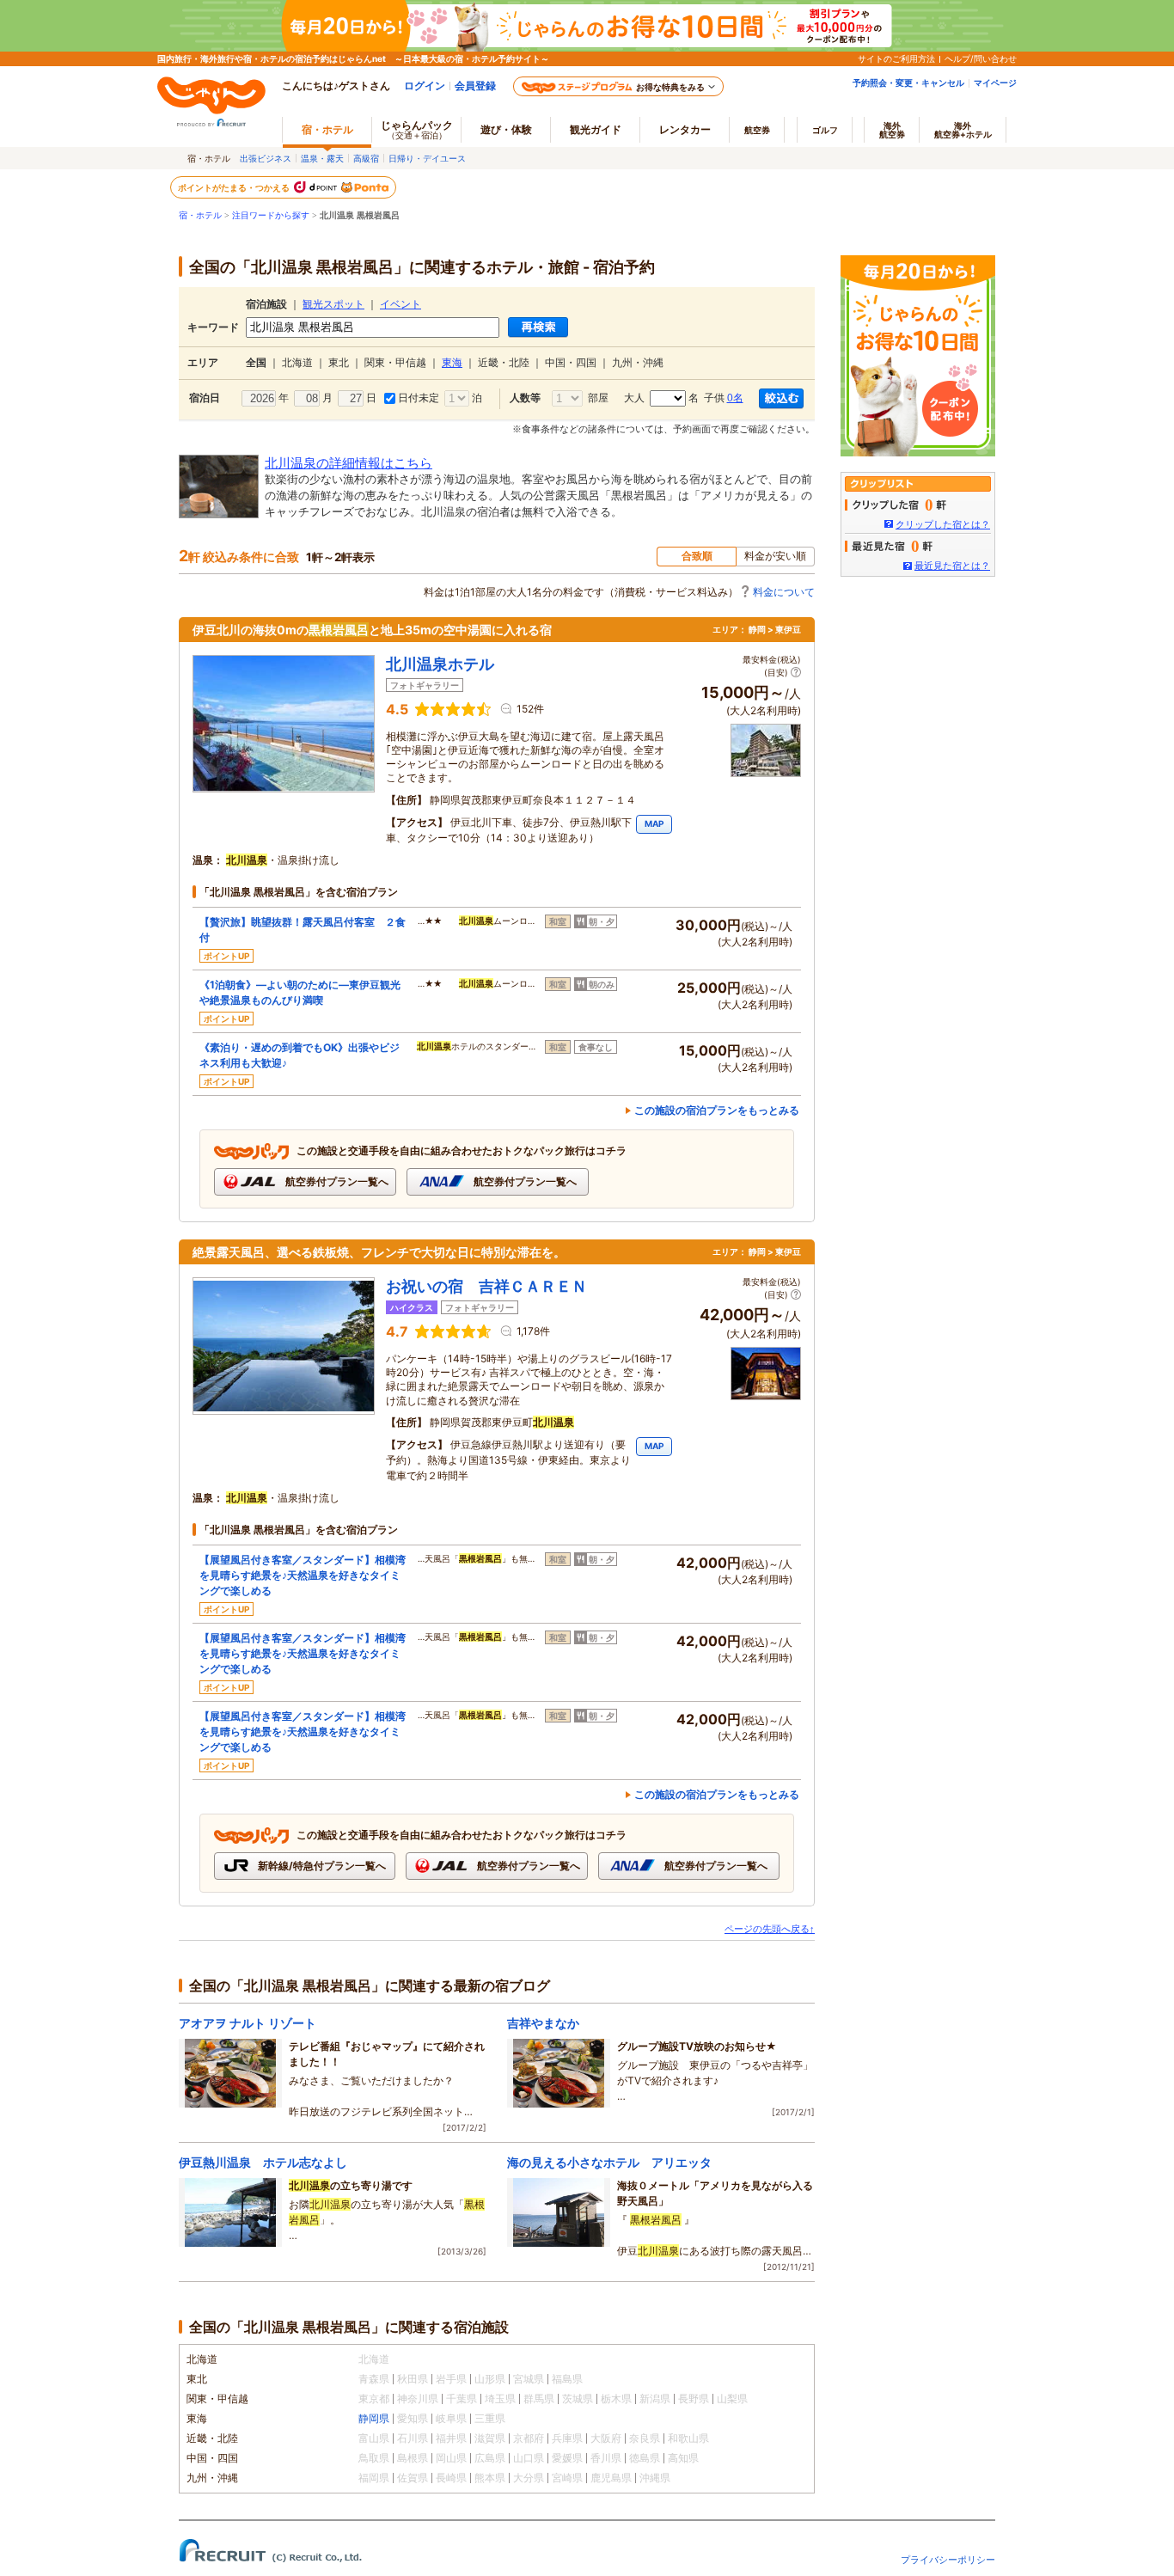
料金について (784, 592)
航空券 (757, 130)
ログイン (425, 86)
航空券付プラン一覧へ (336, 1181)
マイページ (995, 83)
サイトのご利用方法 (896, 58)
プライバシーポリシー (948, 2560)
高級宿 (366, 158)
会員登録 (475, 86)
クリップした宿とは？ (943, 524)
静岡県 (374, 2418)
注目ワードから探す (271, 215)
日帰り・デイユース (427, 158)
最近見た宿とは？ (952, 566)
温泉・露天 (322, 158)
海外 (892, 130)
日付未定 (417, 398)
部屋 (596, 398)
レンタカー (685, 129)
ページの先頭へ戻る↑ (770, 1929)
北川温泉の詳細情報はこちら (349, 463)
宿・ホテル (200, 215)
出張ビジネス (266, 158)
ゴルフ (825, 130)
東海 (452, 363)
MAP (654, 823)
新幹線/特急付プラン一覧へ (321, 1866)
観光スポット (333, 304)
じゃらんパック (417, 129)
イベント (401, 304)
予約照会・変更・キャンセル (908, 83)
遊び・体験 (506, 129)
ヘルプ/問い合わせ (981, 58)
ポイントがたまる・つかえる (235, 187)
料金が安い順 (775, 556)
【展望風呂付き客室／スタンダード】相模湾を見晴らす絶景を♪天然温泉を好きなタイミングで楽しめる (303, 1575)
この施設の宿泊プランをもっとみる (717, 1110)
